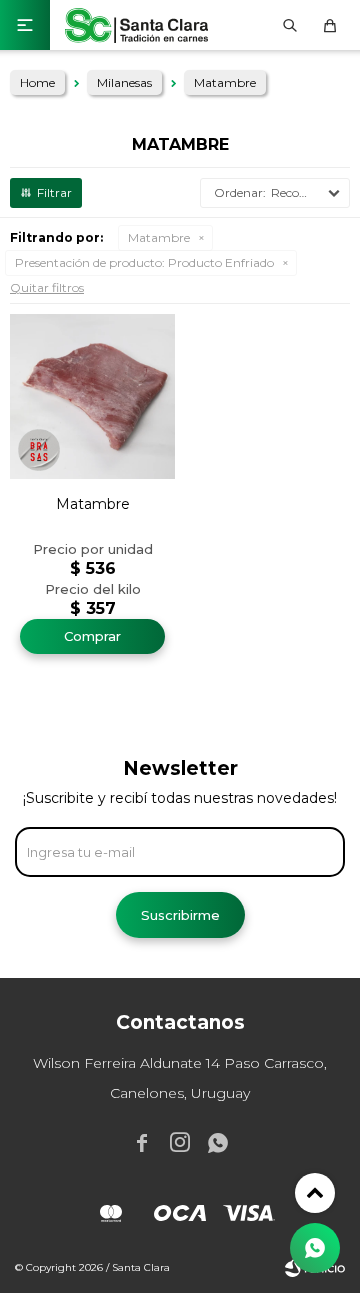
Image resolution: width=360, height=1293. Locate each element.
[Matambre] (92, 396)
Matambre (159, 237)
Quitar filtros (47, 287)
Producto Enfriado (144, 262)
